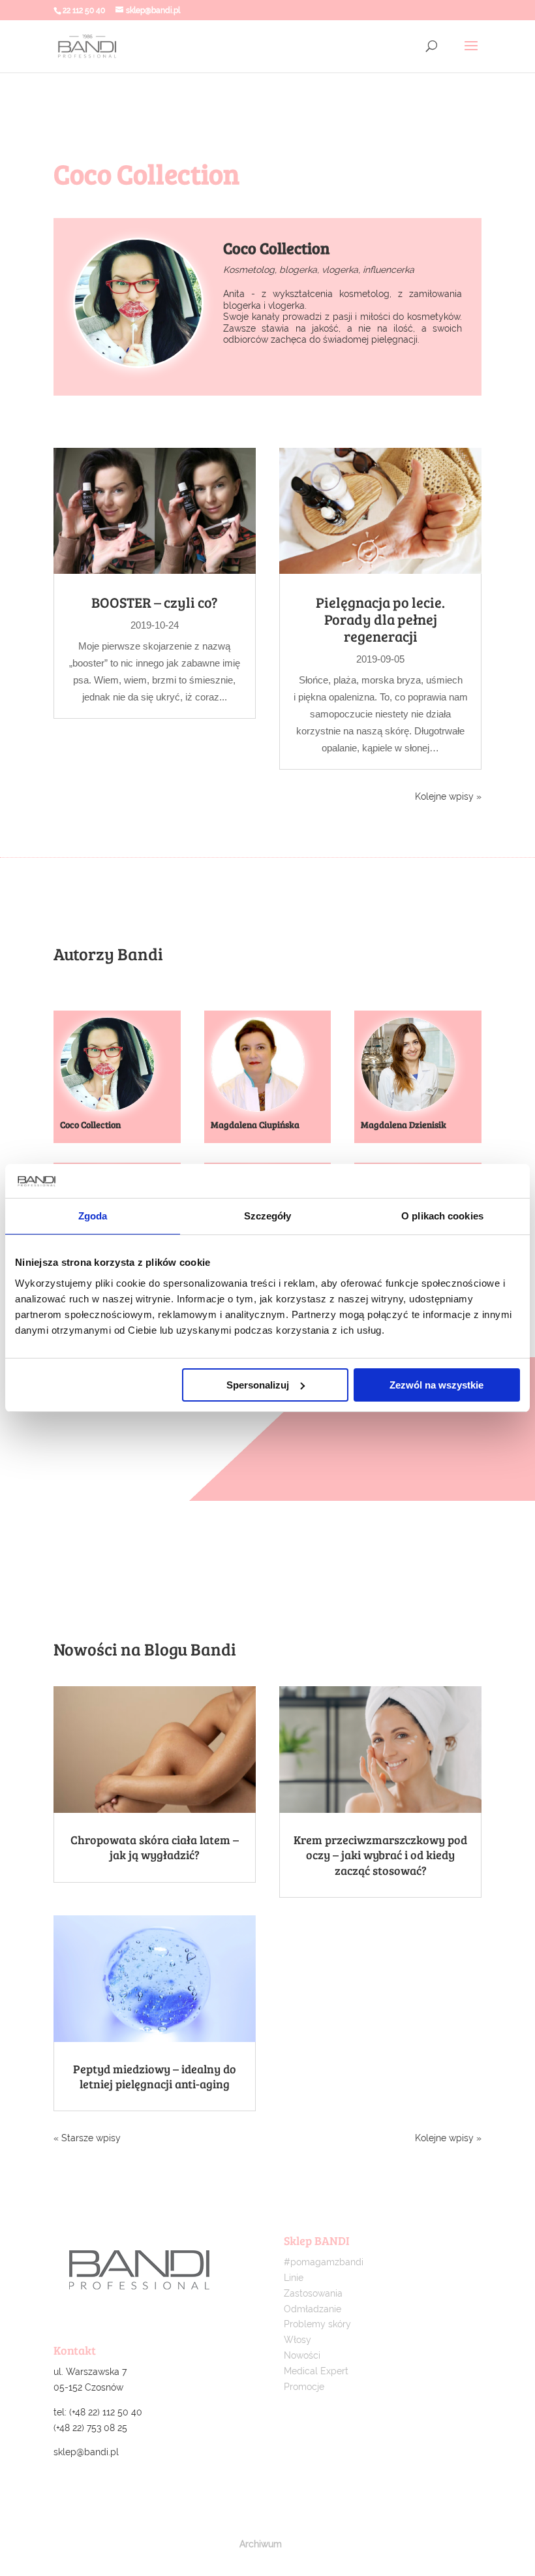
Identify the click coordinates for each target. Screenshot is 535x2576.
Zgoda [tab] (93, 1216)
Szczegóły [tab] (268, 1216)
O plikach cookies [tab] (442, 1216)
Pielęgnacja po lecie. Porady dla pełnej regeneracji (380, 619)
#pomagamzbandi (324, 2262)
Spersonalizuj (258, 1385)
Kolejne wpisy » (448, 796)
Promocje (304, 2387)
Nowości (302, 2355)
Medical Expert (316, 2371)
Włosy (298, 2340)
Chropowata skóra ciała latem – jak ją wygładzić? (155, 1847)
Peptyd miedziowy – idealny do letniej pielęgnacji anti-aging (155, 2076)
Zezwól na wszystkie (436, 1385)
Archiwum (261, 2544)
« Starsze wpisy (87, 2138)
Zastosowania (313, 2293)
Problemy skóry (317, 2324)
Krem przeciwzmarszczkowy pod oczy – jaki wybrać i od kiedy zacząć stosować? (380, 1855)
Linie (294, 2278)
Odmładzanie (313, 2309)
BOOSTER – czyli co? (155, 602)
